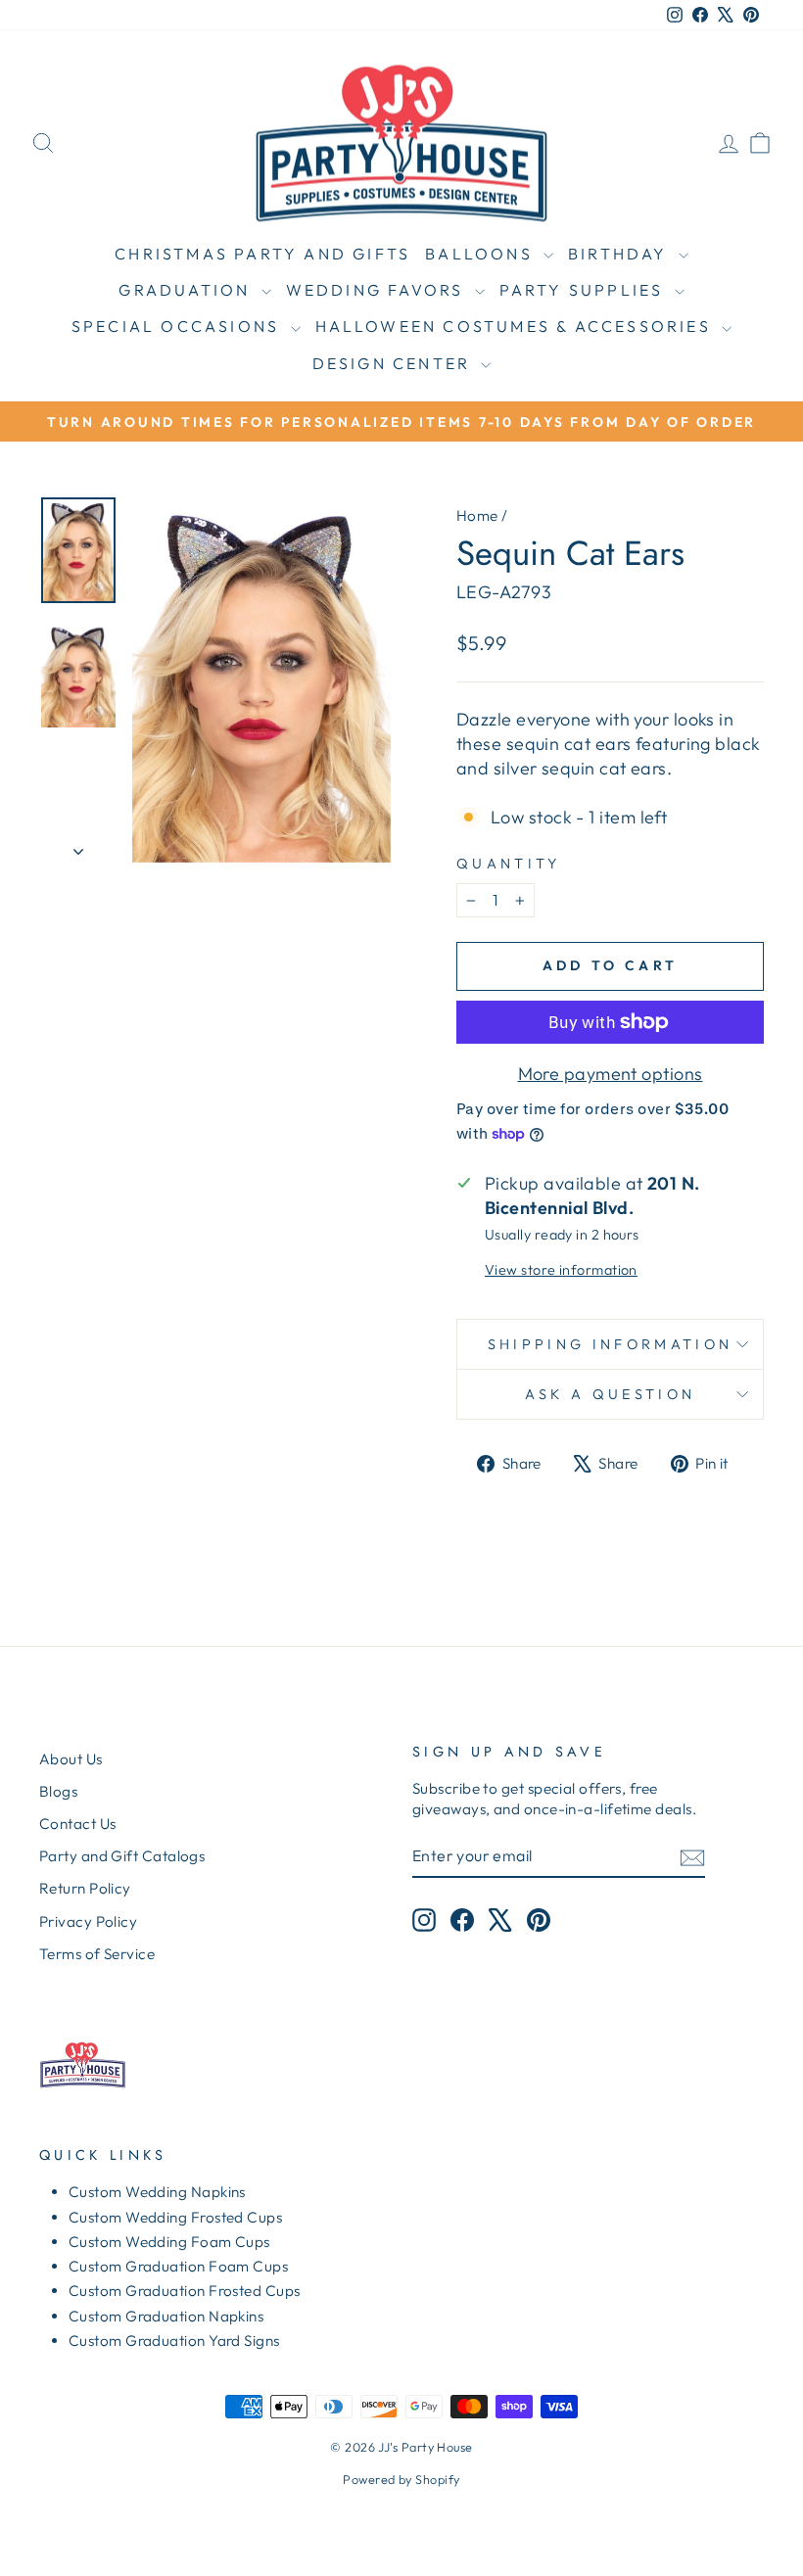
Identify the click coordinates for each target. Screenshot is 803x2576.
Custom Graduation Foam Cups (178, 2266)
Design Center (395, 363)
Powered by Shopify (401, 2479)
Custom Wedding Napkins (157, 2192)
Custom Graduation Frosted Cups (185, 2291)
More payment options (611, 1074)
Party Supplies (585, 290)
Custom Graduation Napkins (166, 2316)
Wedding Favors (378, 290)
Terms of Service (97, 1954)
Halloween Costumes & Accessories (517, 326)
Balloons (482, 254)
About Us (71, 1759)
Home (477, 515)
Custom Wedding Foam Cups (169, 2242)
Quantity (509, 864)
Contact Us (78, 1824)
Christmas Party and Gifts (262, 254)
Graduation (187, 290)
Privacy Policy (88, 1921)
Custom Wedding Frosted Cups (175, 2217)
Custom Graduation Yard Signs (174, 2341)
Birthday (621, 254)
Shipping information (610, 1344)
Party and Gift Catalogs (122, 1856)
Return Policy (85, 1888)
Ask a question (610, 1394)
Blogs (58, 1791)
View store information (561, 1270)
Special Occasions (179, 326)
